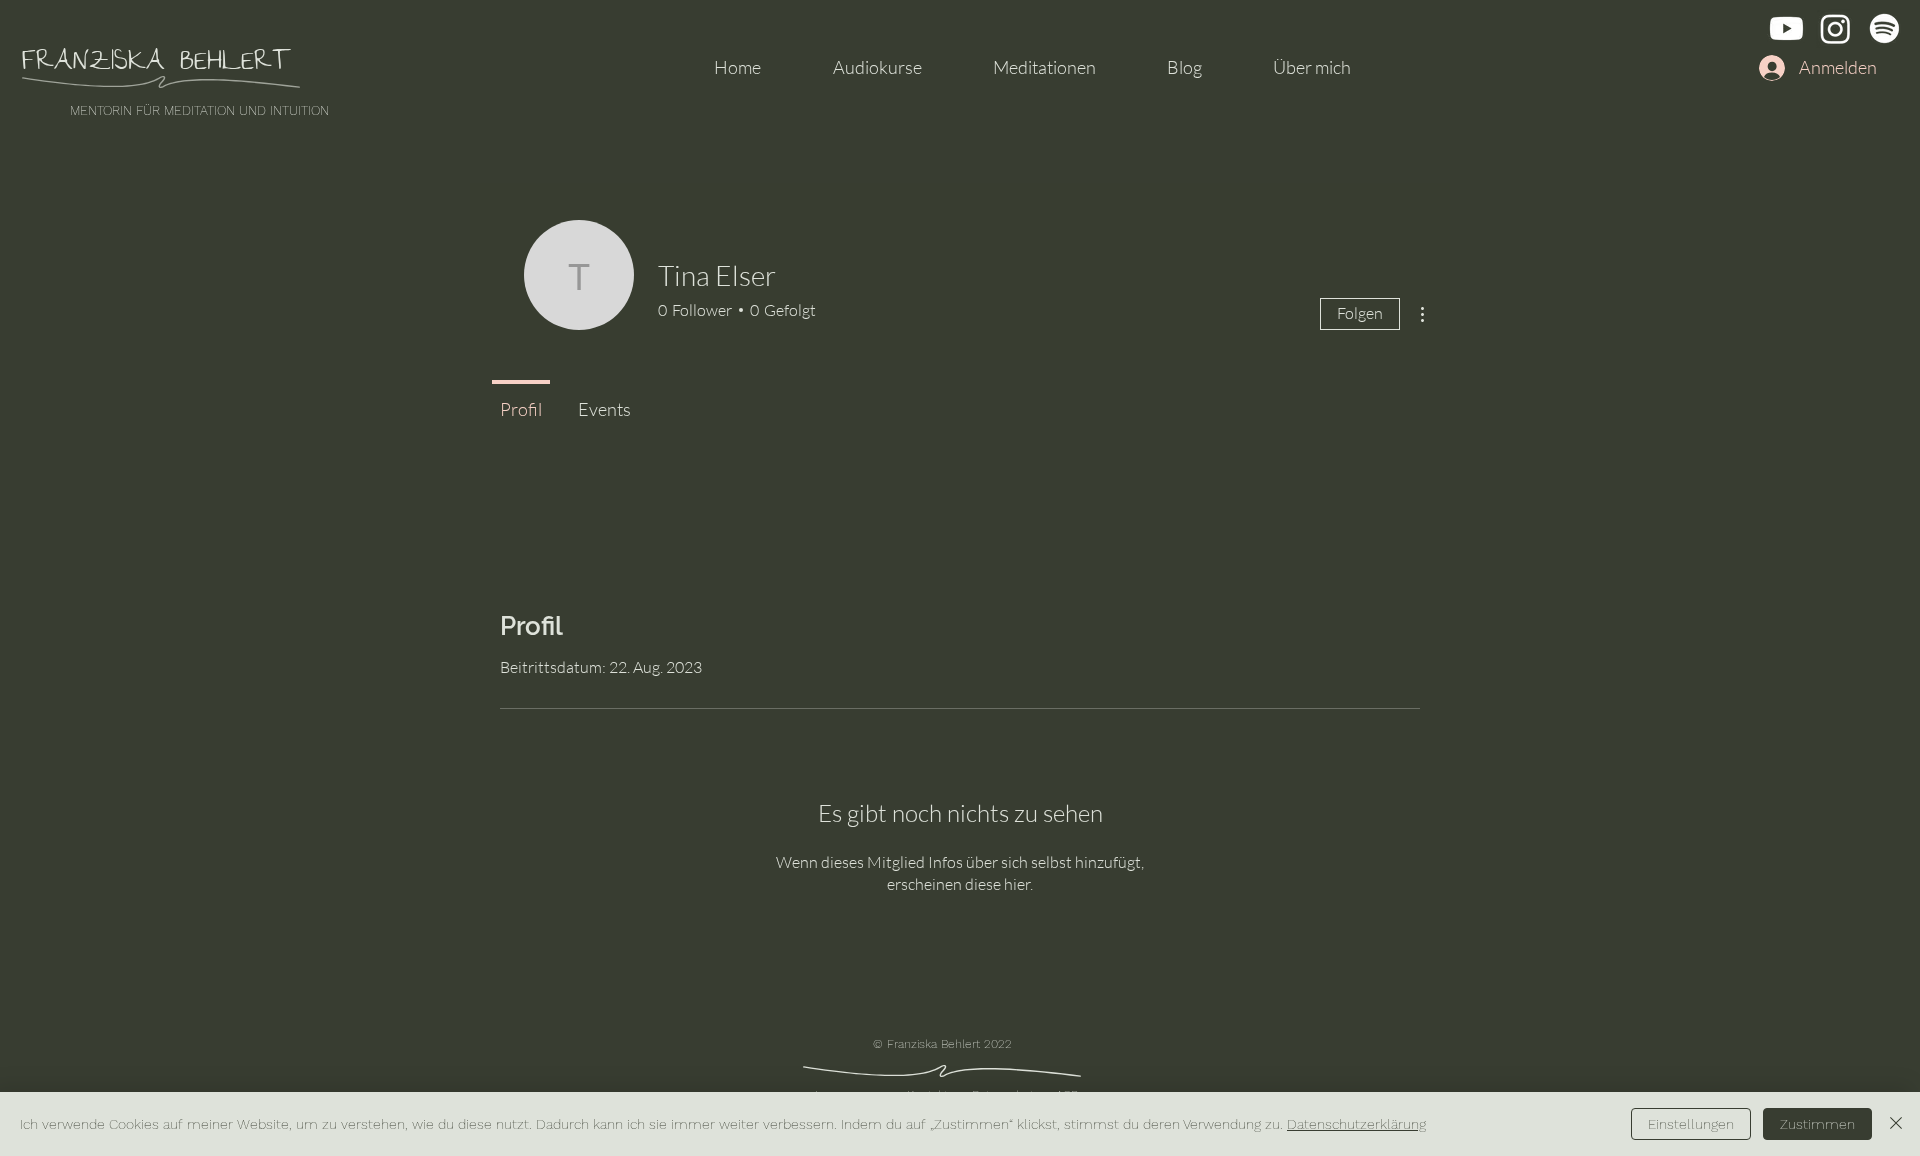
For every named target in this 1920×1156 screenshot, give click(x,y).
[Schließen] (1896, 1124)
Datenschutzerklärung (1356, 1124)
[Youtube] (1786, 28)
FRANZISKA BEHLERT (156, 64)
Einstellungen (1691, 1124)
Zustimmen (1817, 1124)
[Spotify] (1884, 28)
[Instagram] (1835, 28)
